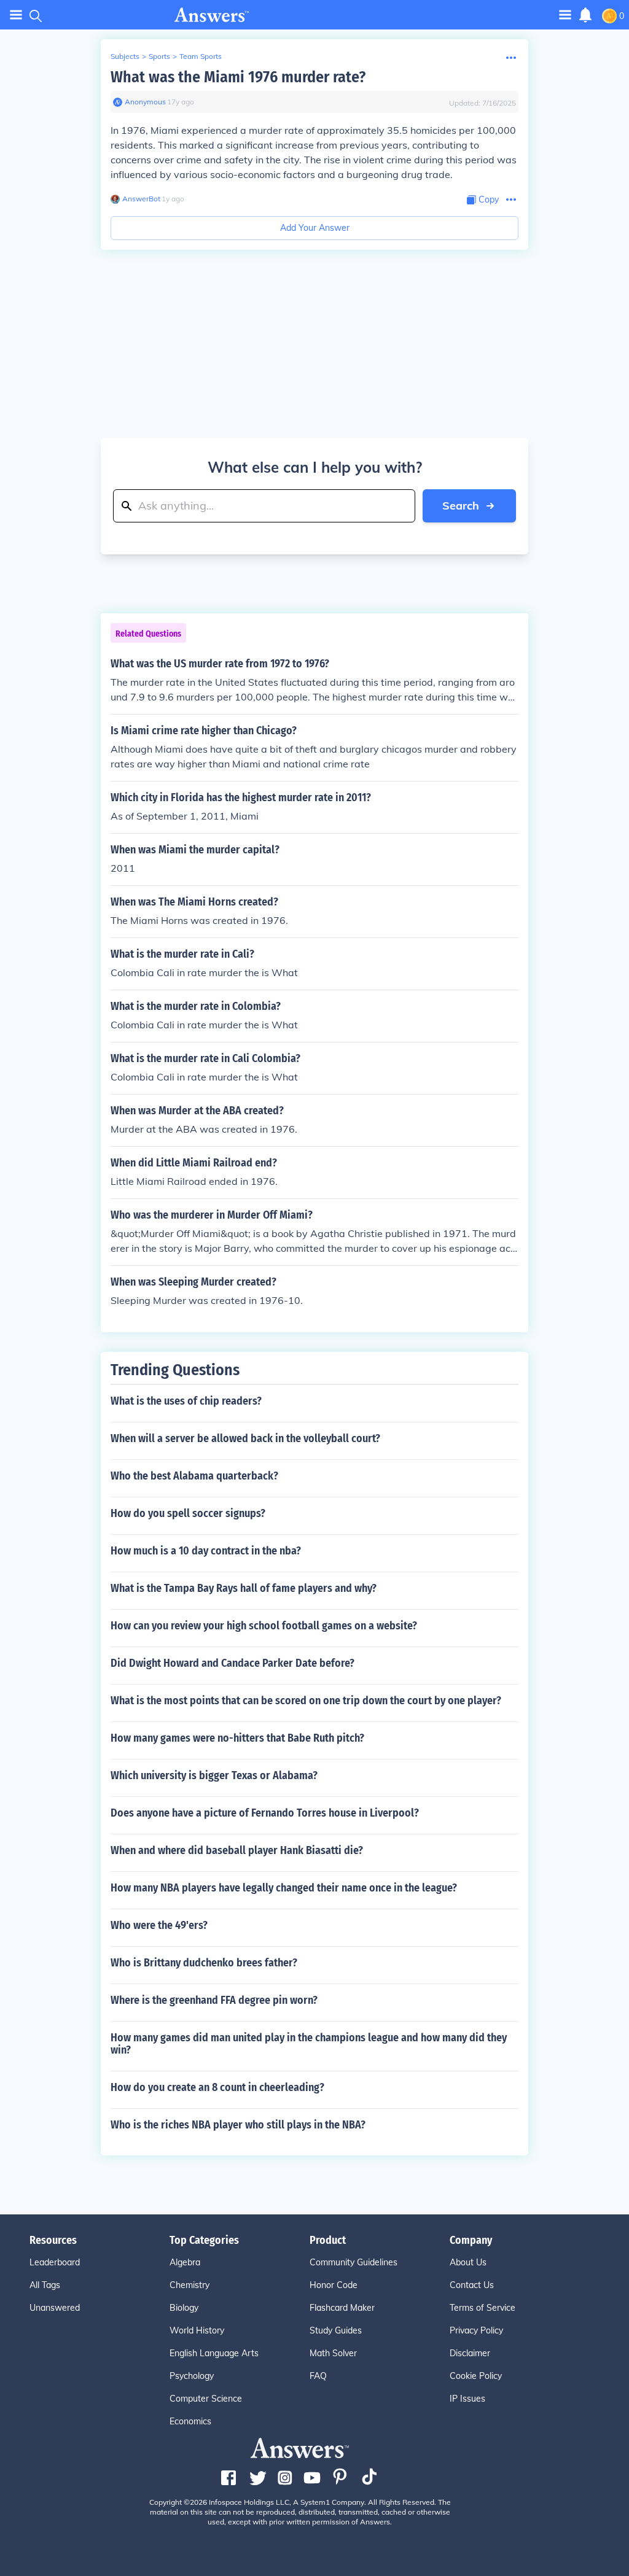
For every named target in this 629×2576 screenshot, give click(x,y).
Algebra (185, 2262)
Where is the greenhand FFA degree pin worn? (214, 2000)
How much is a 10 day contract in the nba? (206, 1551)
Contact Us (472, 2285)
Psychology (192, 2376)
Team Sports (201, 56)
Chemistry (189, 2285)
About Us (468, 2262)
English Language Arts (214, 2353)
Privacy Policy (476, 2330)
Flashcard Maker (342, 2308)
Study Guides (336, 2330)
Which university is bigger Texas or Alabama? (214, 1775)
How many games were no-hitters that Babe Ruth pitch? (237, 1738)
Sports (159, 56)
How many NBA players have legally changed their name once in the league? (284, 1888)
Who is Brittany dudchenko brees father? (204, 1963)
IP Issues (467, 2399)
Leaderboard (55, 2262)
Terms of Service (482, 2308)
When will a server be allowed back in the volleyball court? (245, 1438)
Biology (184, 2308)
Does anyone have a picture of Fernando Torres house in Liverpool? (265, 1813)
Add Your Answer (315, 228)
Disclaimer (470, 2353)
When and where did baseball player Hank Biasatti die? (237, 1850)
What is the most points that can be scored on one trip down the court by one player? (306, 1701)
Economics (190, 2421)
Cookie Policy (476, 2376)
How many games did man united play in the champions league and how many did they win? (309, 2044)
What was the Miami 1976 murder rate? (238, 77)
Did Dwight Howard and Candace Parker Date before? (232, 1663)
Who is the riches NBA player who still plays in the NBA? (238, 2125)
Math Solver (333, 2353)
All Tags (45, 2285)
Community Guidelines (354, 2262)
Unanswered (55, 2308)
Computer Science (206, 2399)
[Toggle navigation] (16, 15)
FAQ (318, 2376)
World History (197, 2330)
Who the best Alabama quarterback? (194, 1476)
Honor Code (334, 2285)
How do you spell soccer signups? (188, 1513)
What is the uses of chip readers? (186, 1401)
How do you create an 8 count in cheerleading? (217, 2087)
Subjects (125, 56)
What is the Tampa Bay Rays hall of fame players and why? (244, 1588)
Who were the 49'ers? (159, 1925)
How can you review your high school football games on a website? (264, 1626)
